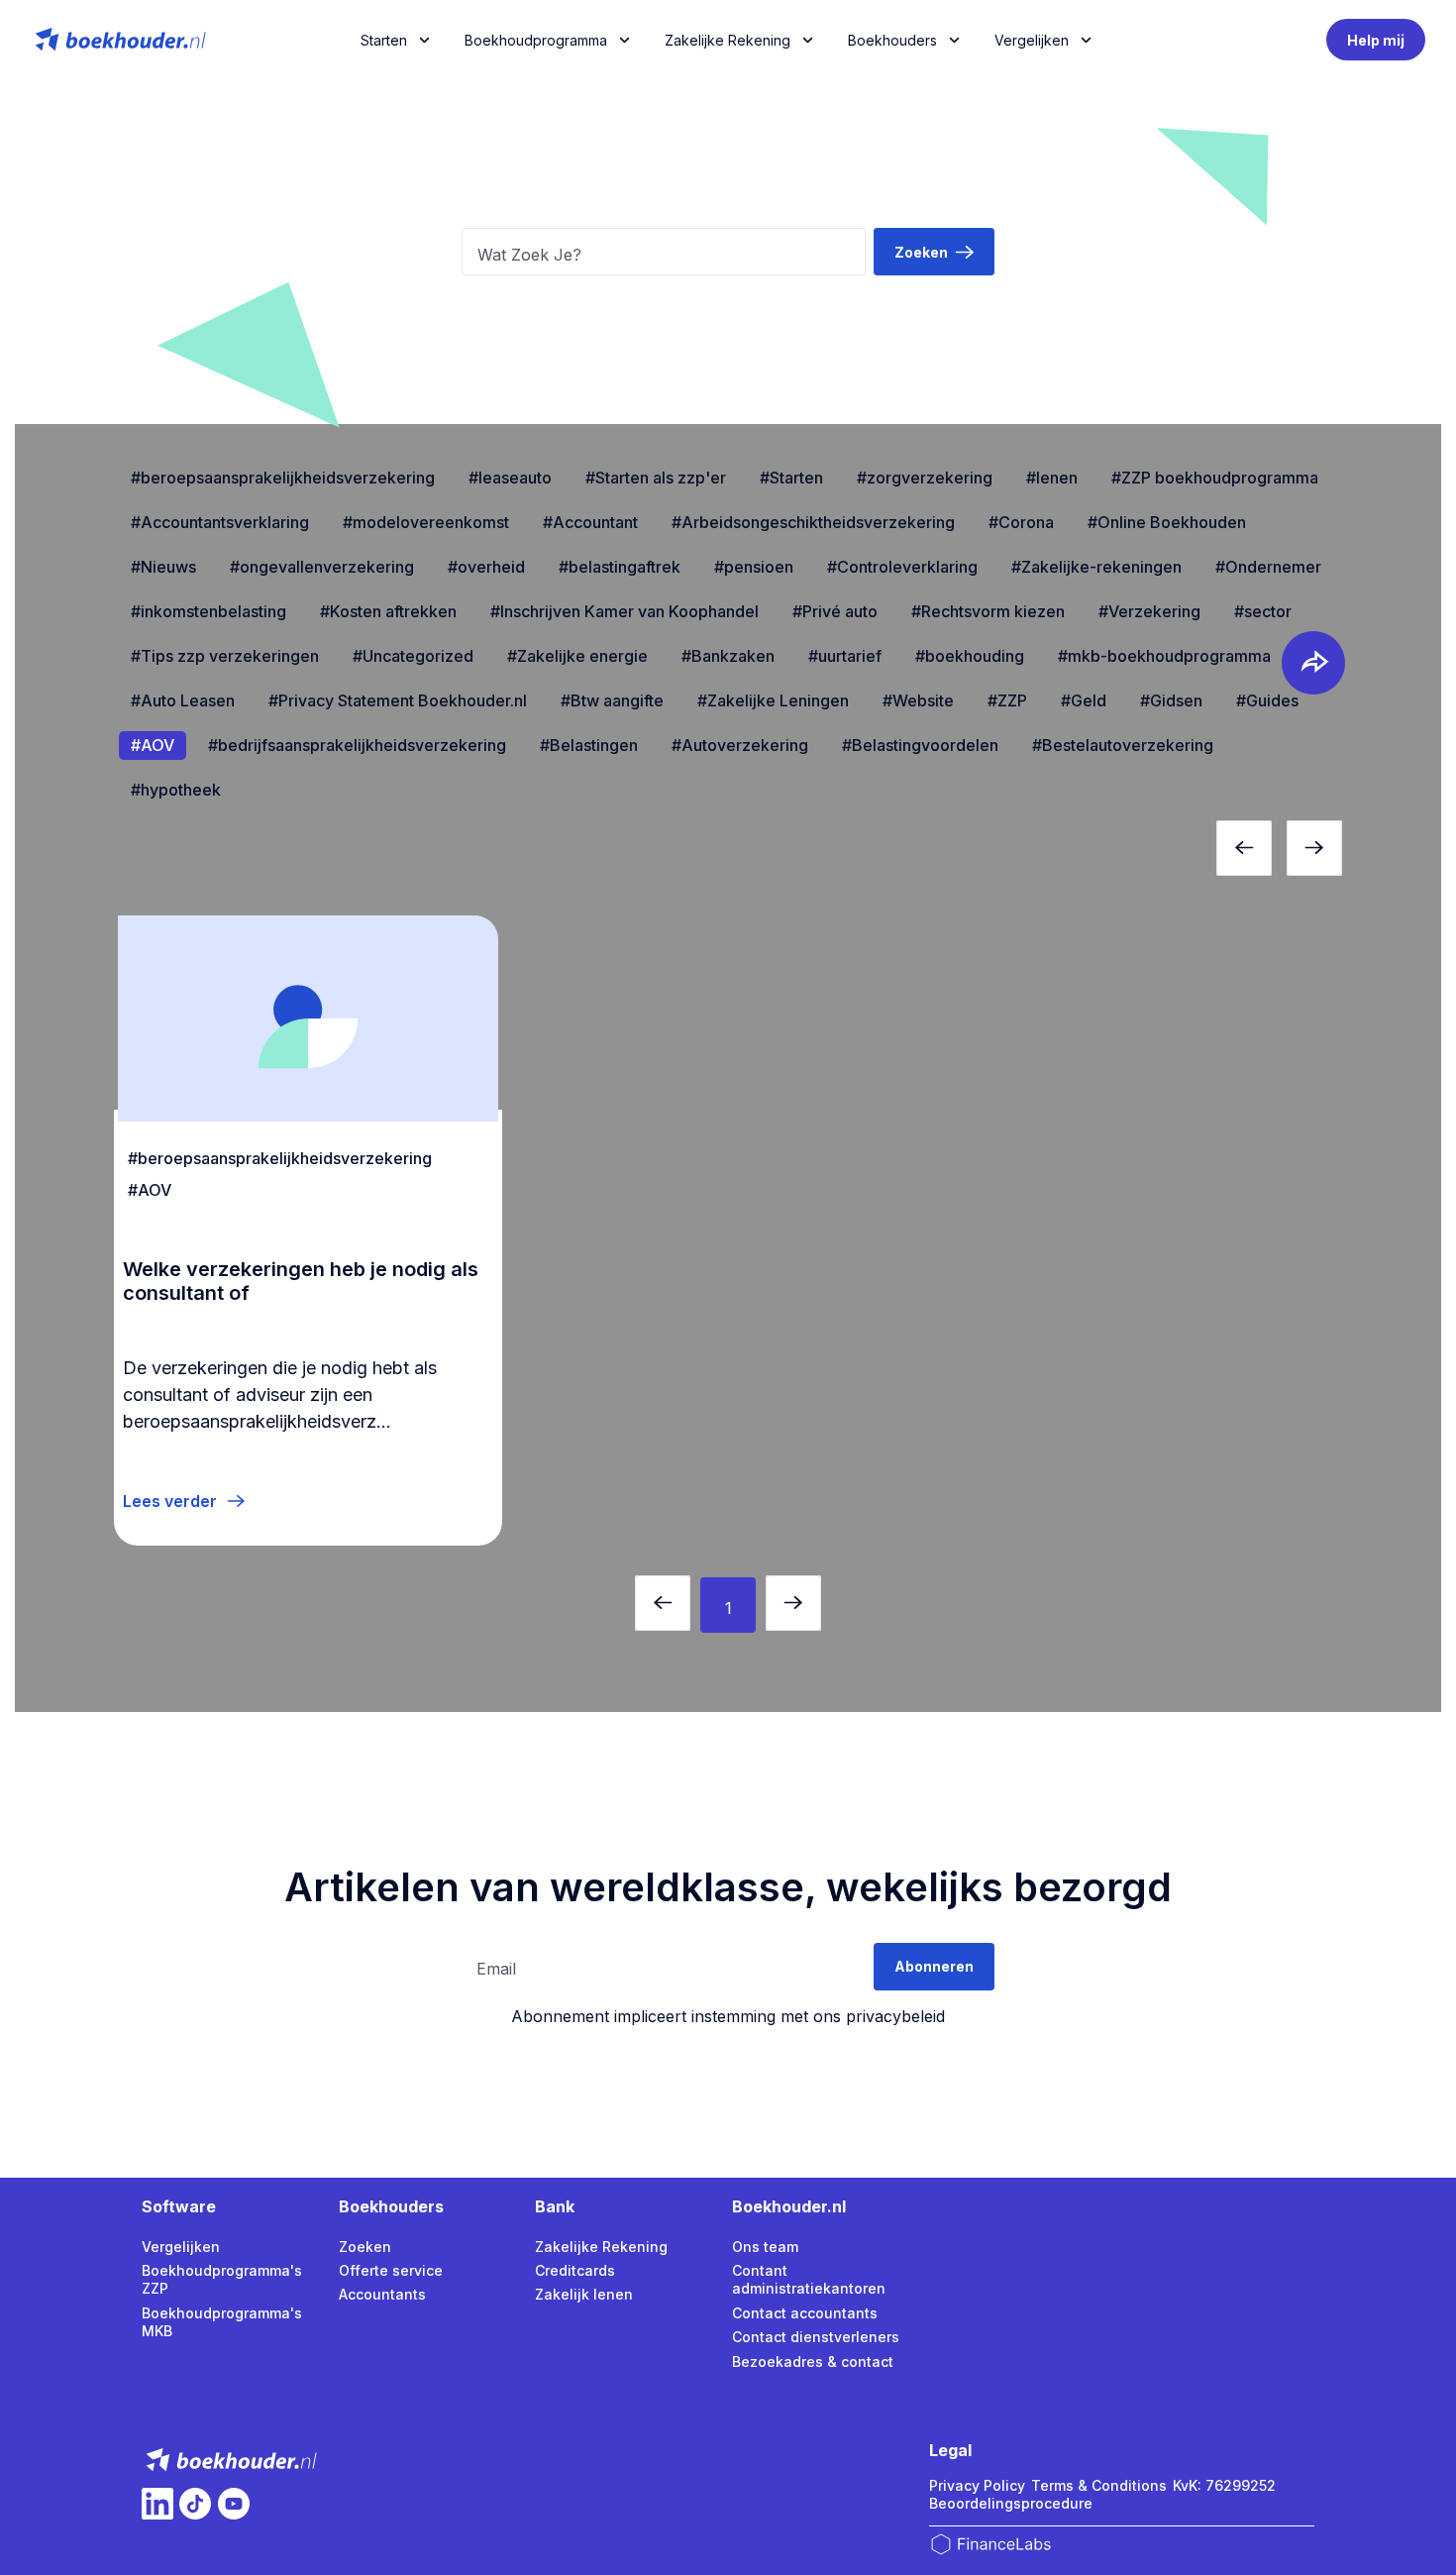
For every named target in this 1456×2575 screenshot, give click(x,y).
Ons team (765, 2247)
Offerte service (391, 2270)
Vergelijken (181, 2247)
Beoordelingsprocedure (1011, 2503)
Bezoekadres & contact (813, 2361)
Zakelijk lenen (584, 2294)
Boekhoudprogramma (536, 40)
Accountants (382, 2294)
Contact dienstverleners (816, 2337)
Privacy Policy (977, 2485)
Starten (384, 40)
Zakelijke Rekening (728, 40)
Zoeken (365, 2247)
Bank (555, 2206)
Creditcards (575, 2270)
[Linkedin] (157, 2504)
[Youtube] (234, 2504)
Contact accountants (805, 2313)
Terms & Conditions (1099, 2485)
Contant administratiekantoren (809, 2279)
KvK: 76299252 (1224, 2485)
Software (179, 2206)
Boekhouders (892, 40)
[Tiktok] (195, 2504)
